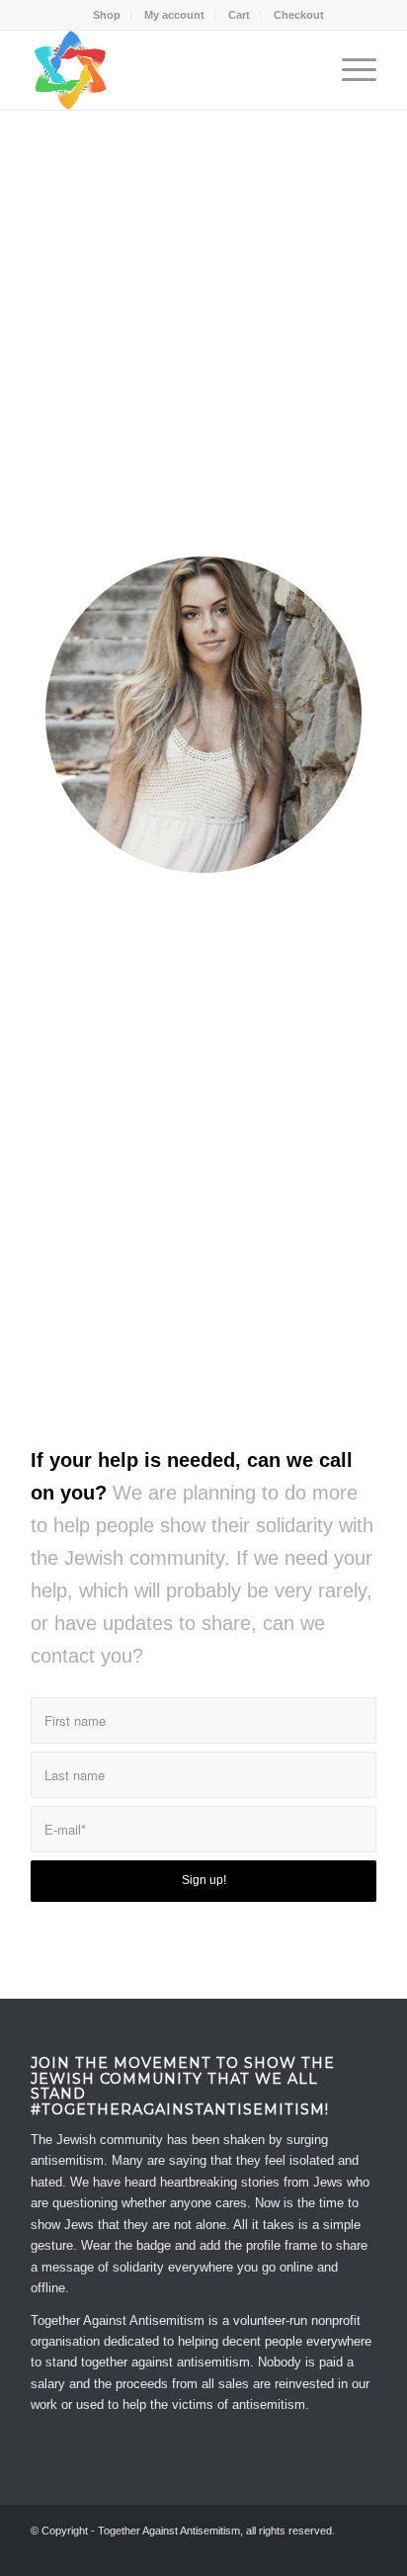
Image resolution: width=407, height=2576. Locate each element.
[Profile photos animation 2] (203, 715)
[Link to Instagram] (362, 2551)
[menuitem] (107, 15)
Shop (107, 15)
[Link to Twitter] (332, 2551)
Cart (239, 15)
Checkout (299, 15)
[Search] (303, 70)
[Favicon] (169, 70)
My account (174, 15)
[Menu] (349, 70)
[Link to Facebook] (302, 2551)
